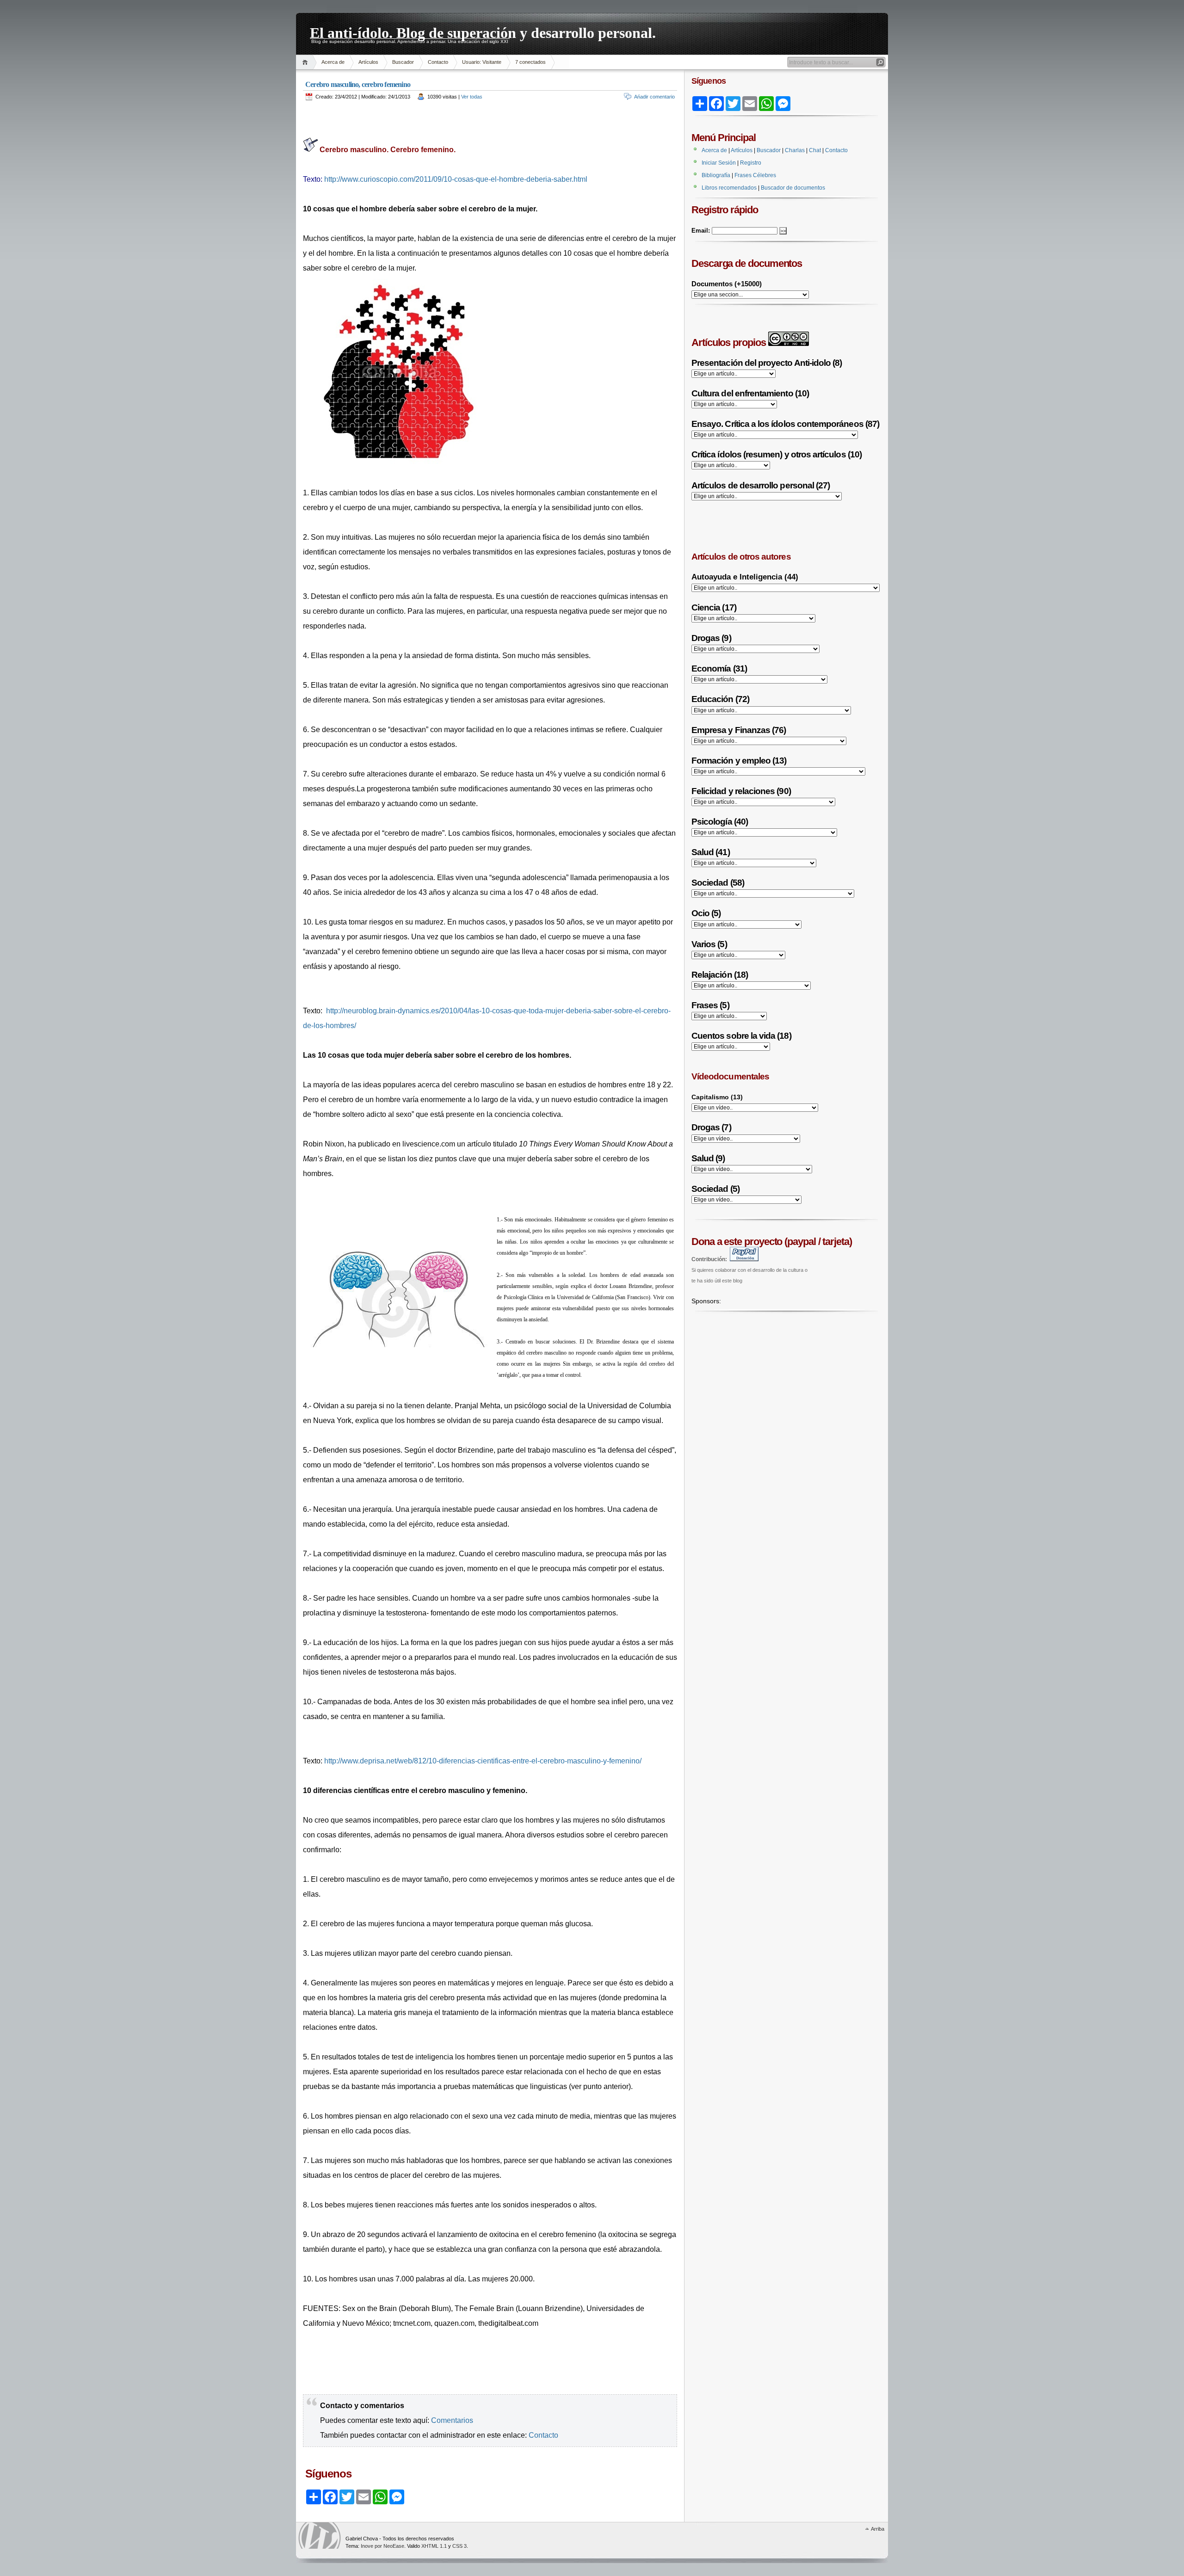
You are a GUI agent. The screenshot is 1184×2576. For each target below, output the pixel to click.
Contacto (438, 62)
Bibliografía (716, 175)
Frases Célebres (755, 175)
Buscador (403, 62)
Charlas (795, 150)
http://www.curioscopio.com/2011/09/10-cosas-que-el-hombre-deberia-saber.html (456, 179)
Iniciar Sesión (719, 163)
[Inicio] (306, 62)
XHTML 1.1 (434, 2546)
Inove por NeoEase (382, 2546)
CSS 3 (459, 2546)
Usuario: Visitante (482, 62)
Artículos (368, 62)
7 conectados (530, 62)
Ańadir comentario (654, 97)
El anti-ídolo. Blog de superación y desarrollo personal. (483, 31)
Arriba (878, 2529)
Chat (815, 150)
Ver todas (472, 97)
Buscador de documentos (793, 188)
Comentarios (452, 2420)
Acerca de (333, 62)
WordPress (320, 2536)
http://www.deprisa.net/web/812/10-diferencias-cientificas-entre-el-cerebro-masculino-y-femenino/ (483, 1761)
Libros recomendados (729, 188)
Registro (751, 163)
